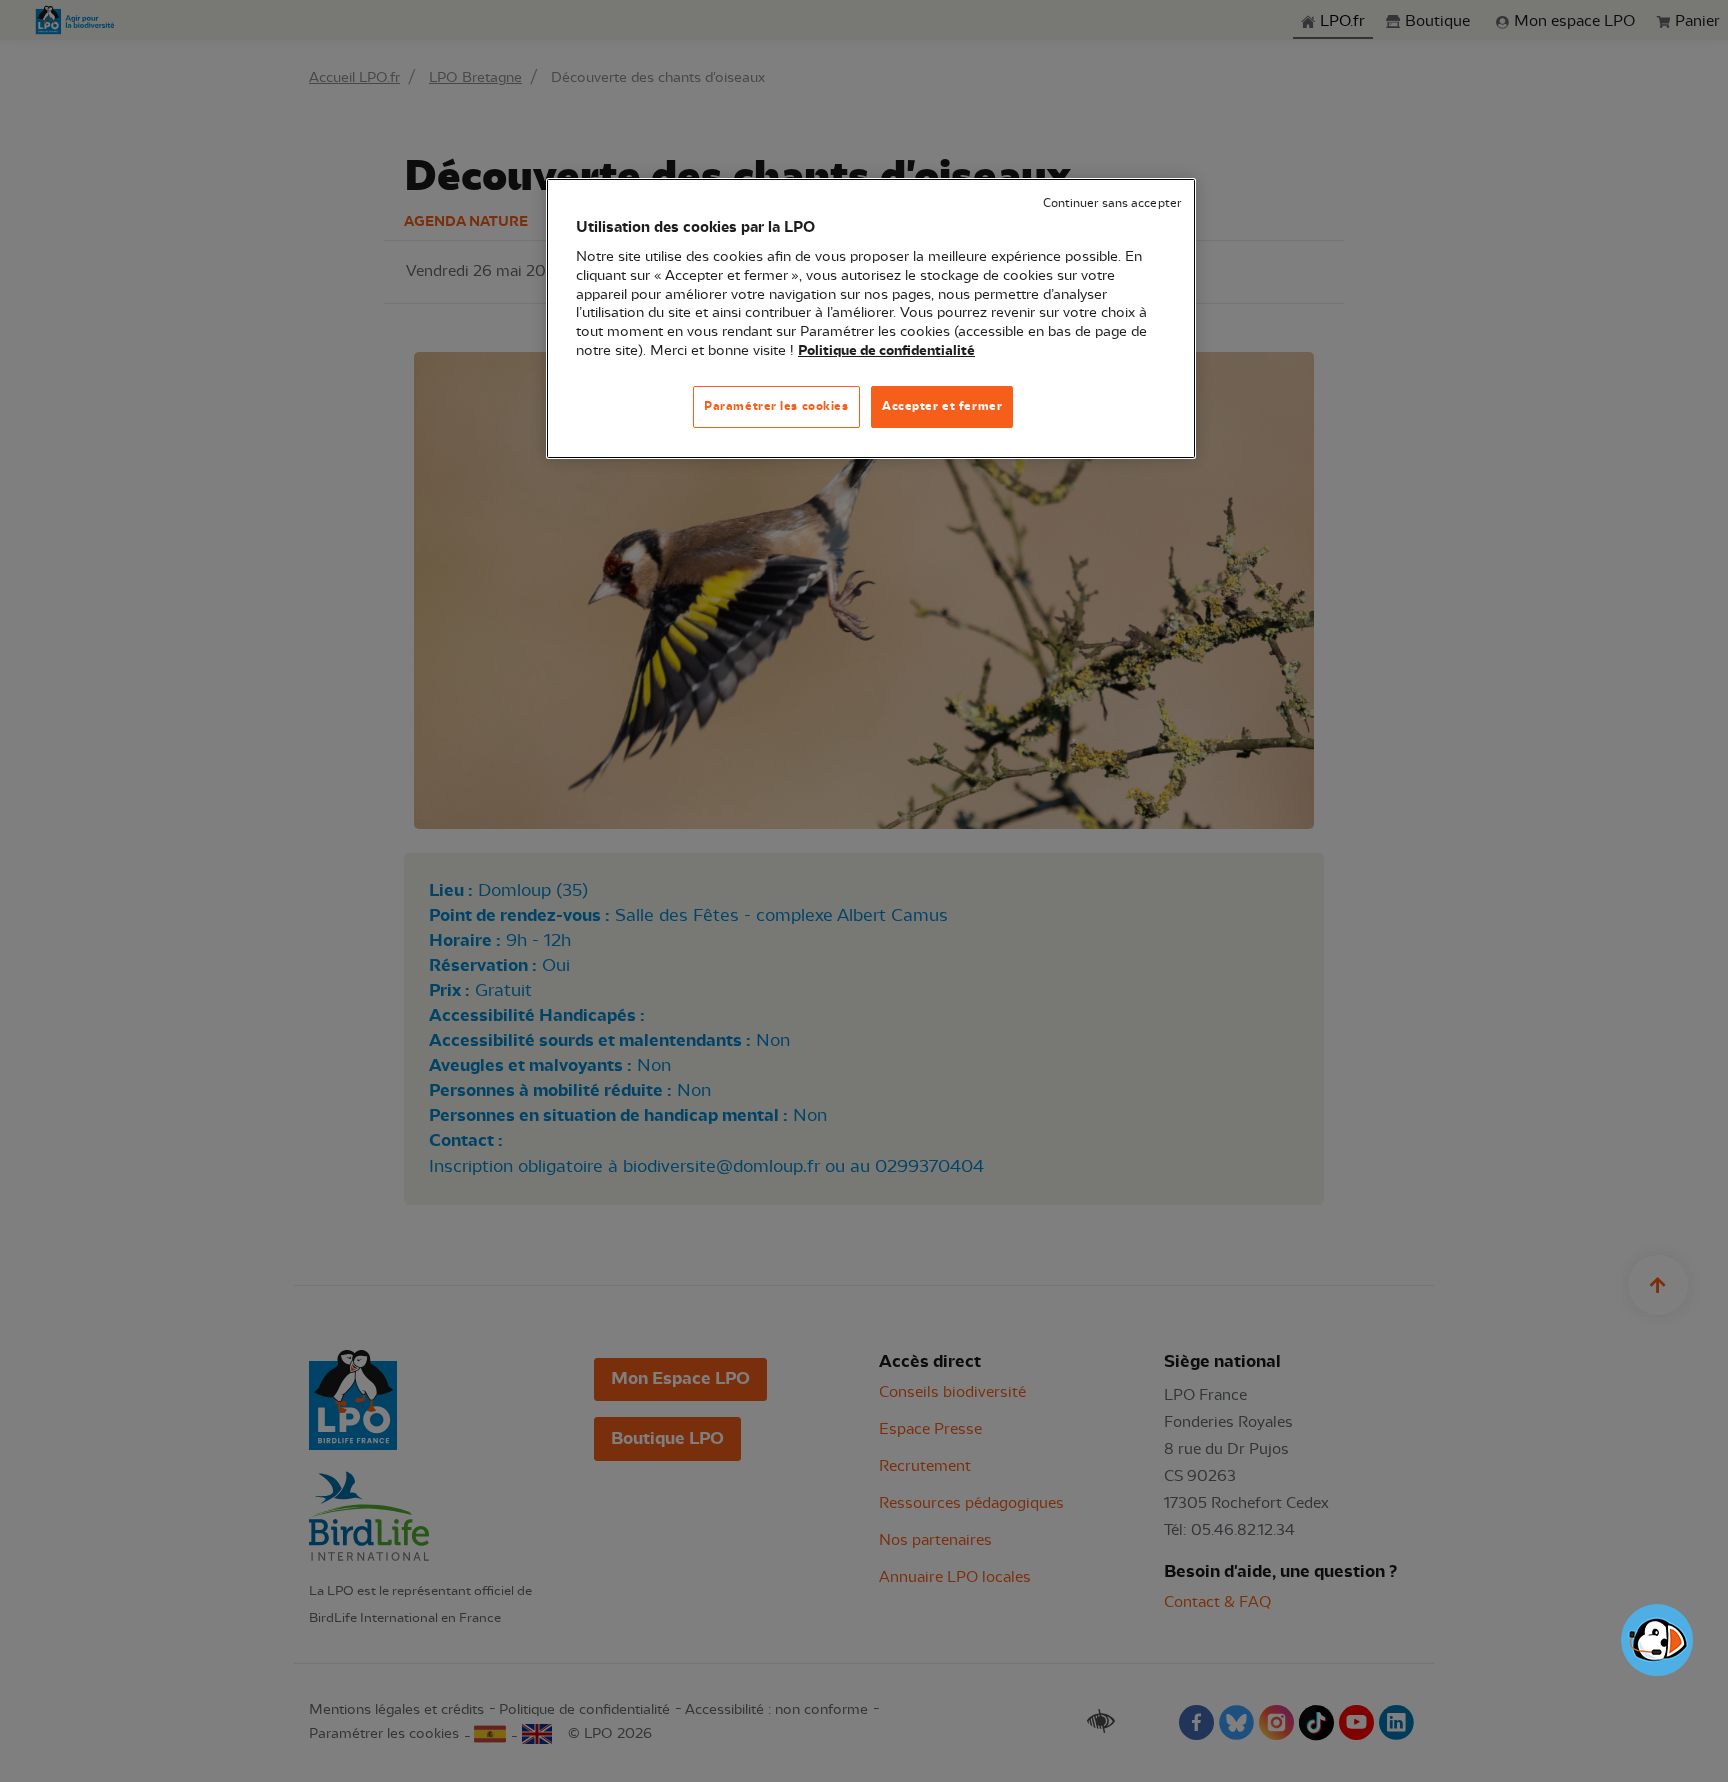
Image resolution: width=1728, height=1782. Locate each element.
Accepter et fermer (942, 406)
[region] (871, 318)
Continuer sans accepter (1112, 203)
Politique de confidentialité (886, 351)
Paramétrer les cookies (776, 406)
